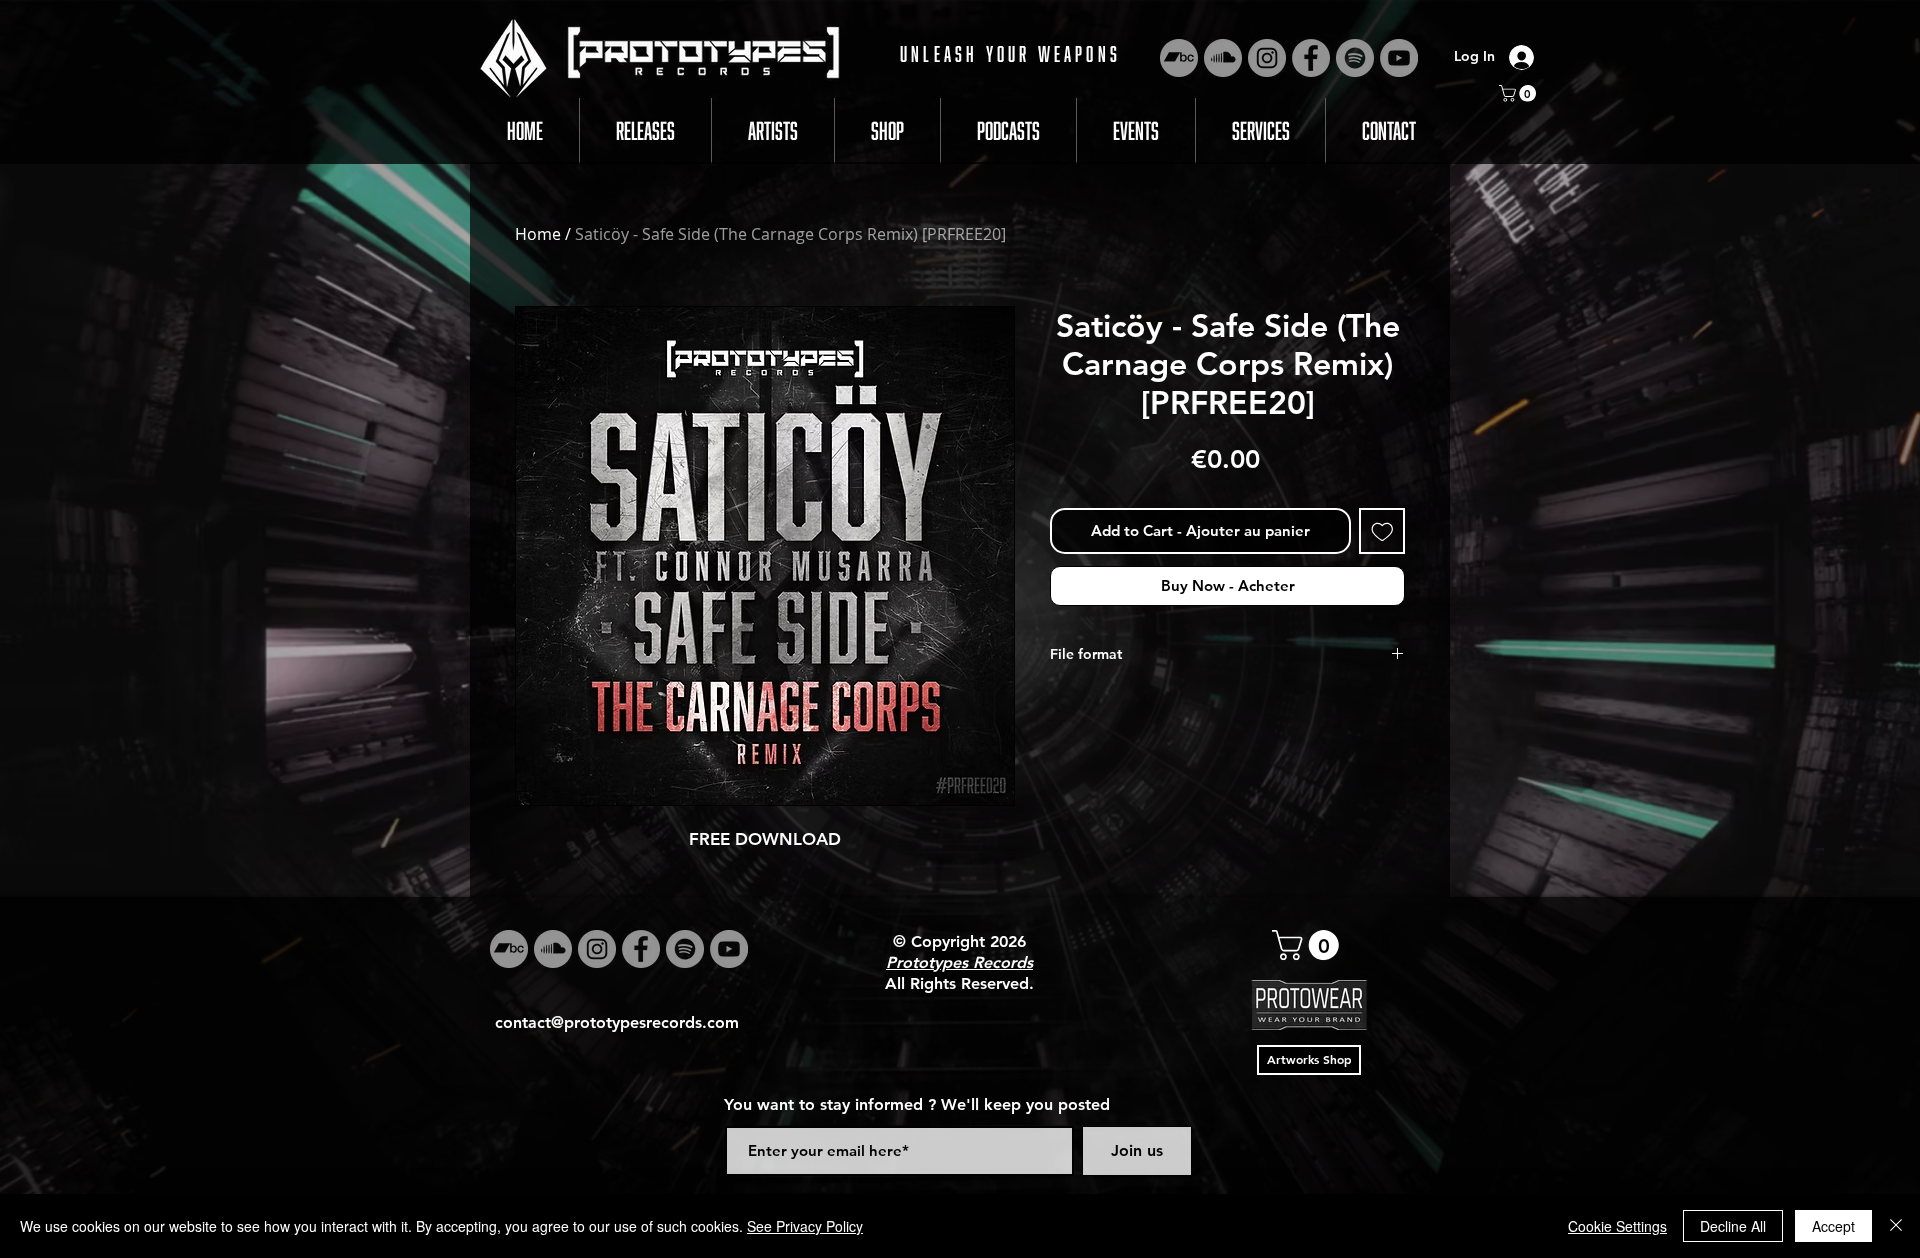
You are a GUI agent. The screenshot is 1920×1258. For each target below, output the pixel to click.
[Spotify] (1355, 58)
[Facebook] (1311, 58)
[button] (1519, 93)
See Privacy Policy (805, 1226)
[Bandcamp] (1179, 58)
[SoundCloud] (1223, 58)
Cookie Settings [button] (1617, 1226)
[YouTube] (1399, 58)
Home (538, 234)
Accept (1833, 1226)
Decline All (1733, 1226)
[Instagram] (1267, 58)
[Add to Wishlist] (1382, 531)
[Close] (1896, 1226)
